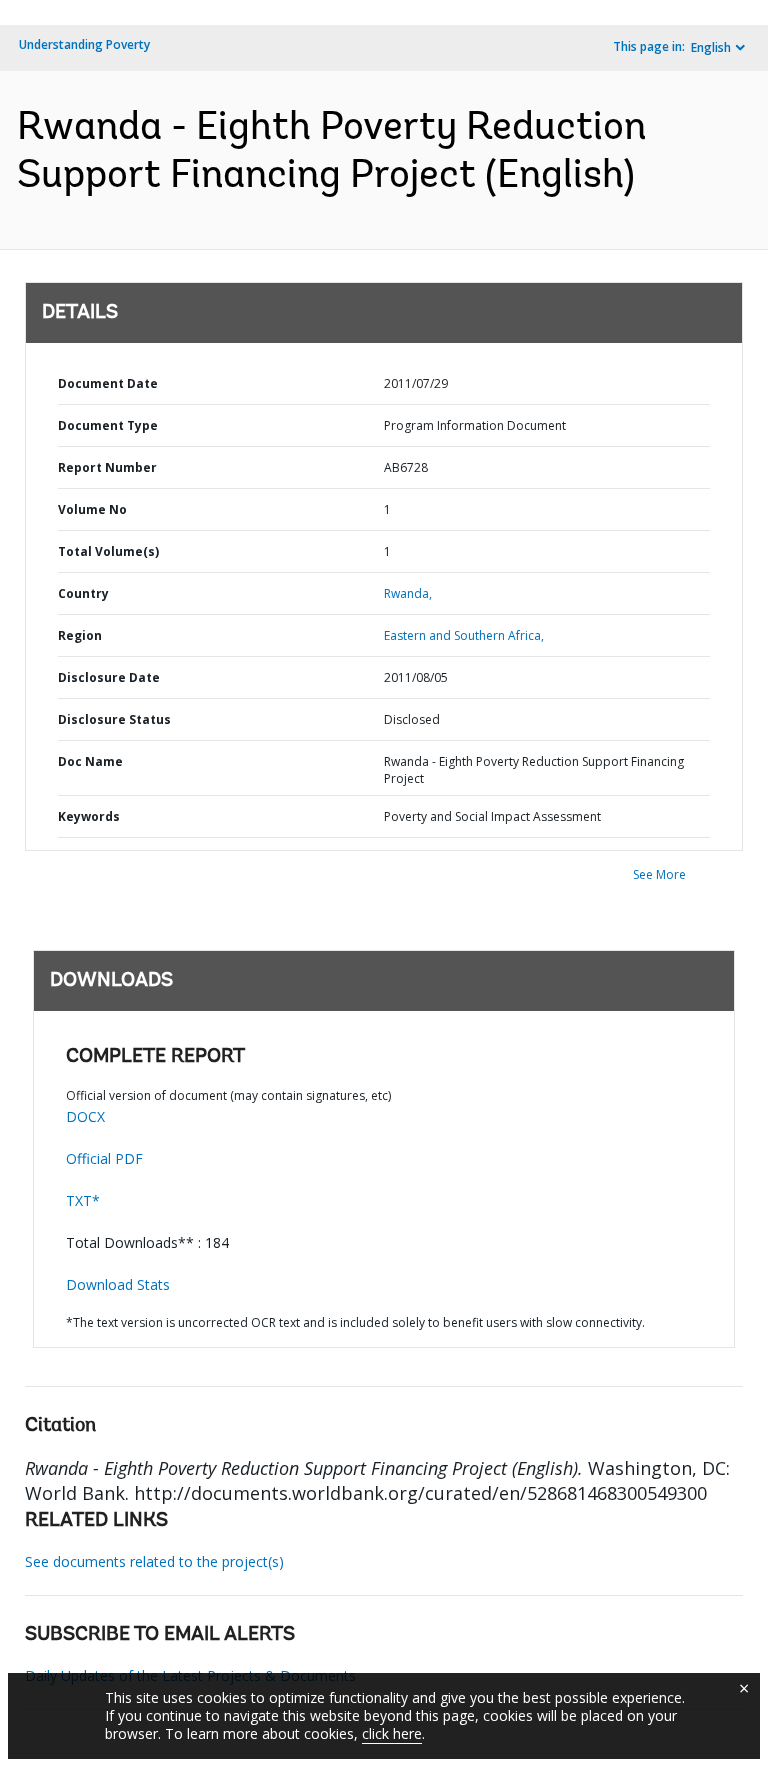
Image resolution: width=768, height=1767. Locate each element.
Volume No (92, 509)
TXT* (83, 1200)
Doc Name (90, 761)
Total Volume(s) (108, 551)
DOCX (85, 1116)
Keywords (89, 816)
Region (80, 635)
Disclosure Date (109, 677)
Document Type (108, 425)
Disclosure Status (114, 719)
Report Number (107, 467)
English (711, 47)
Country (83, 593)
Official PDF (104, 1158)
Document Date (108, 383)
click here (392, 1733)
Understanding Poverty (84, 44)
